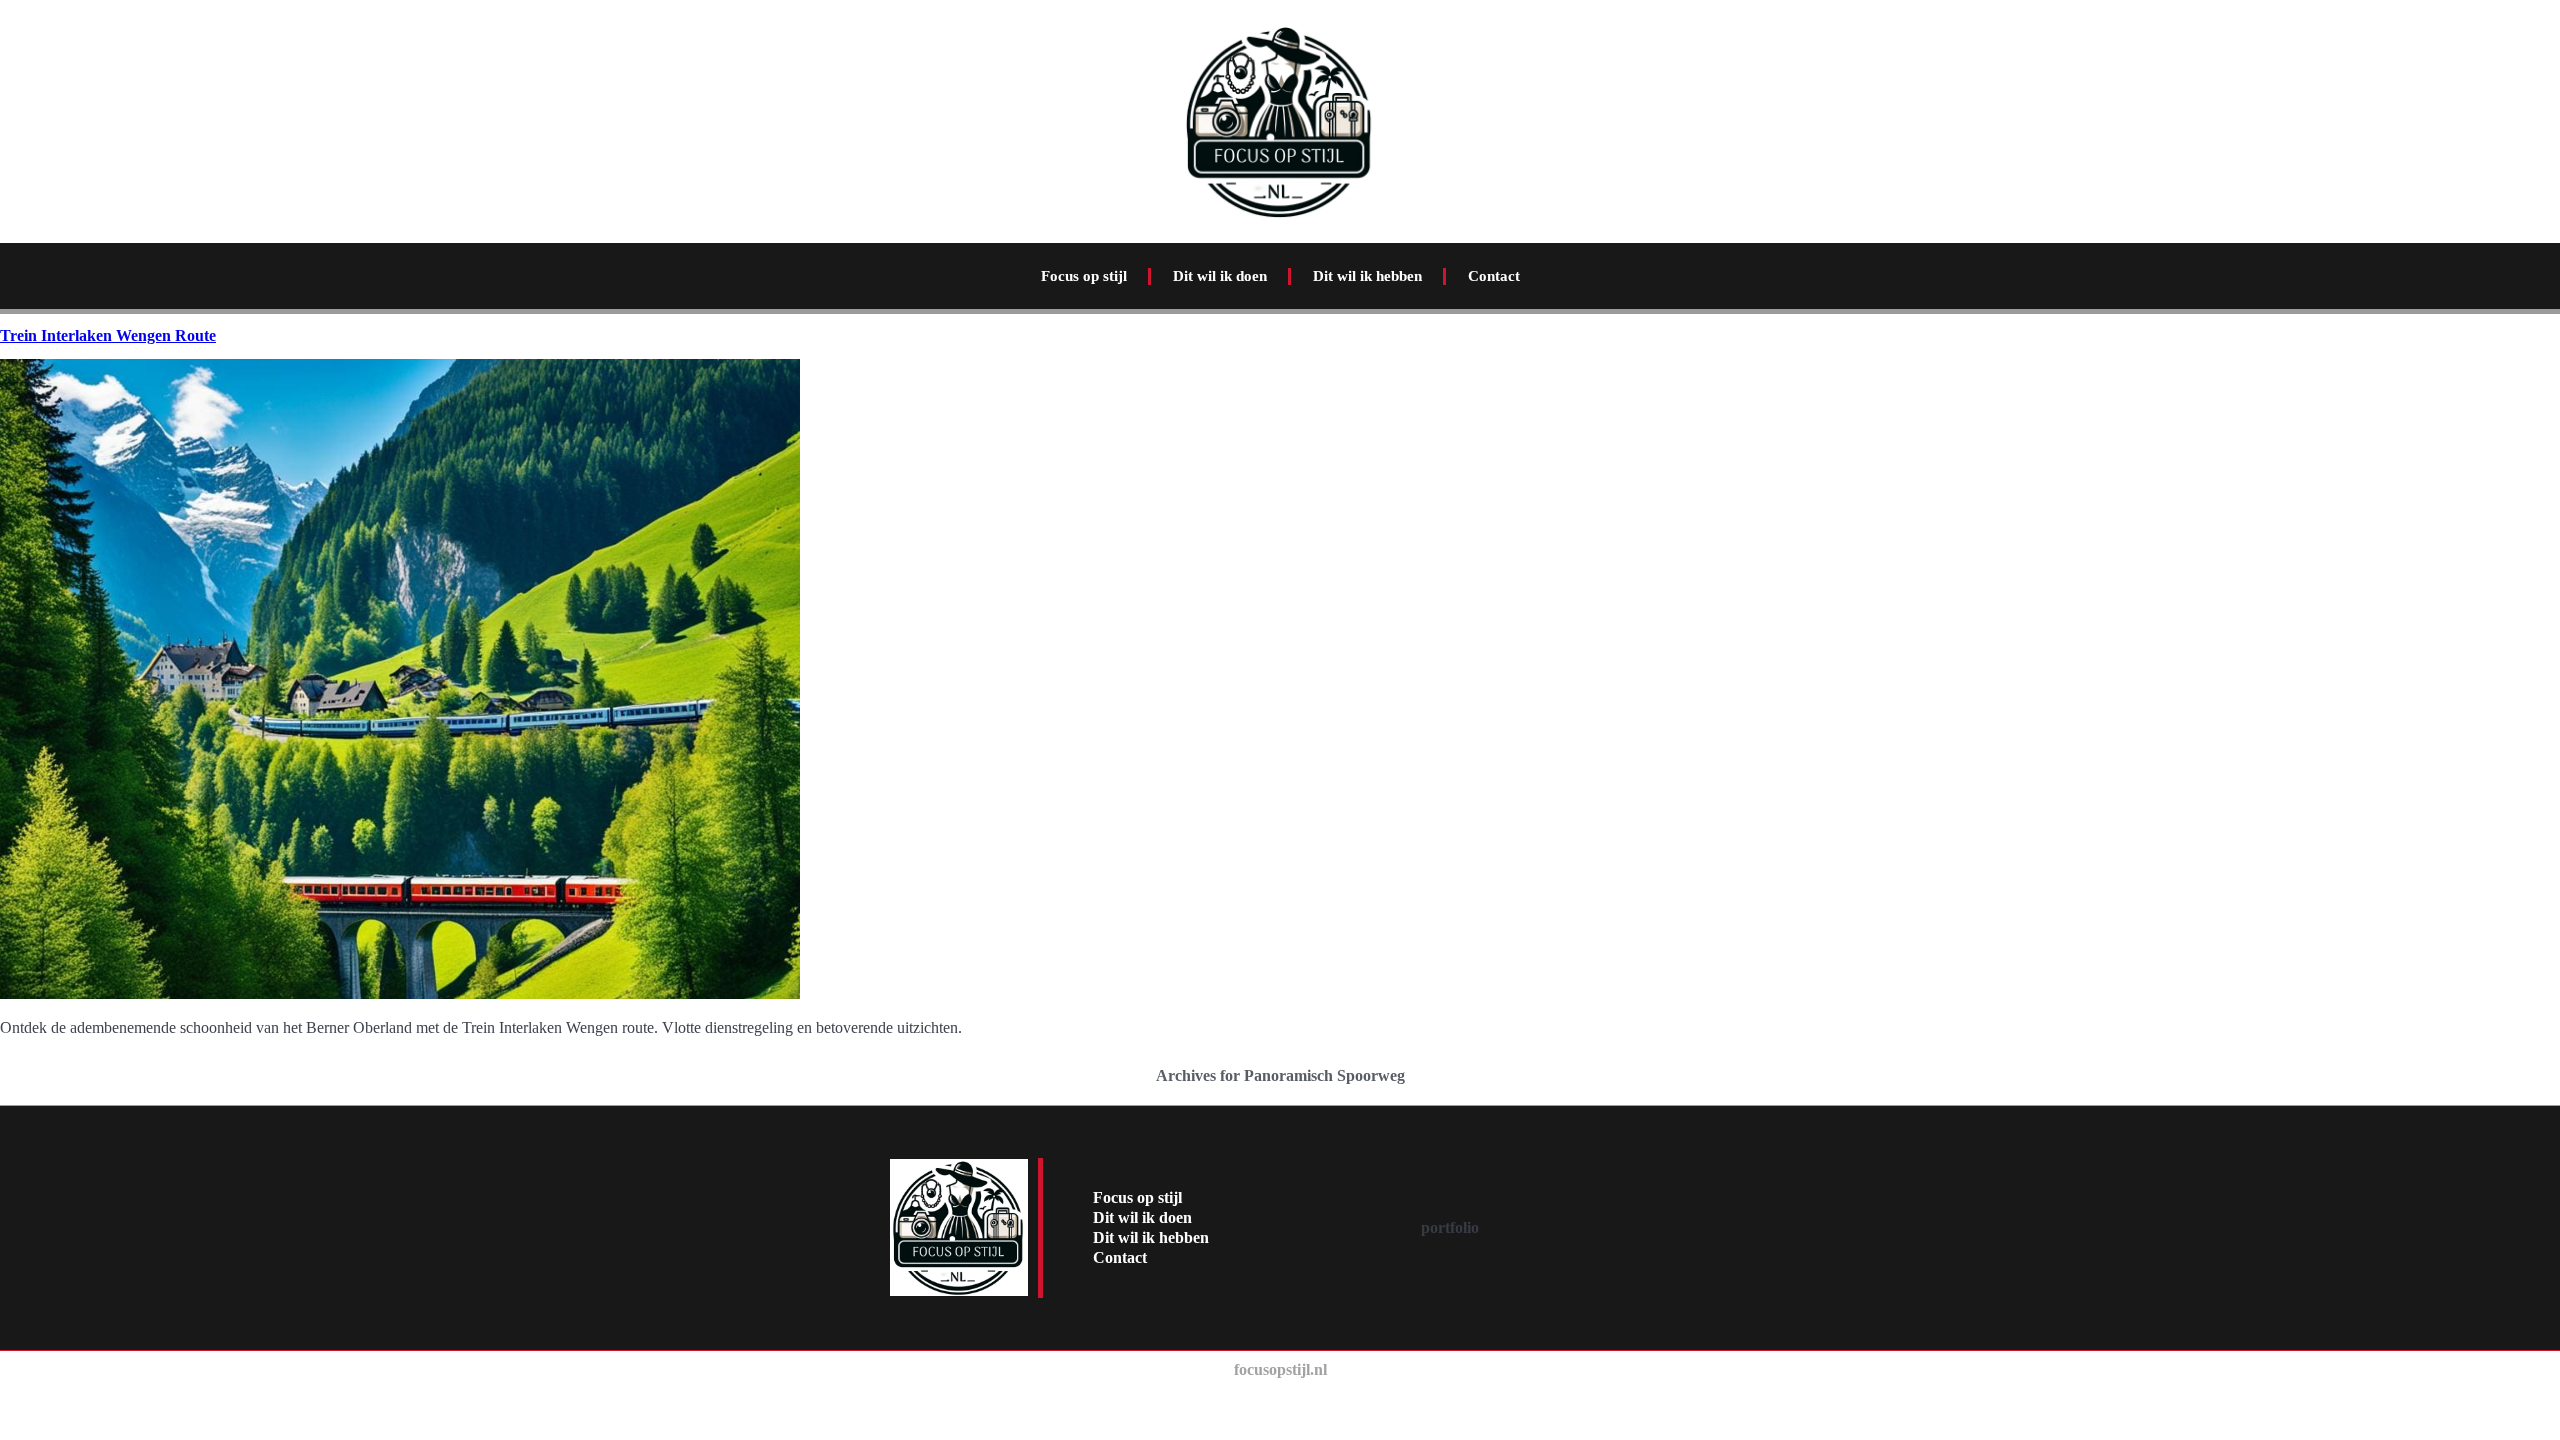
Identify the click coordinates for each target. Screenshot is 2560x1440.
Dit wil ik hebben (1367, 276)
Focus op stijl (1084, 276)
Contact (1494, 276)
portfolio (1450, 1227)
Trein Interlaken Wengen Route (108, 335)
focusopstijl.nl (1280, 1369)
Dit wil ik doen (1220, 276)
